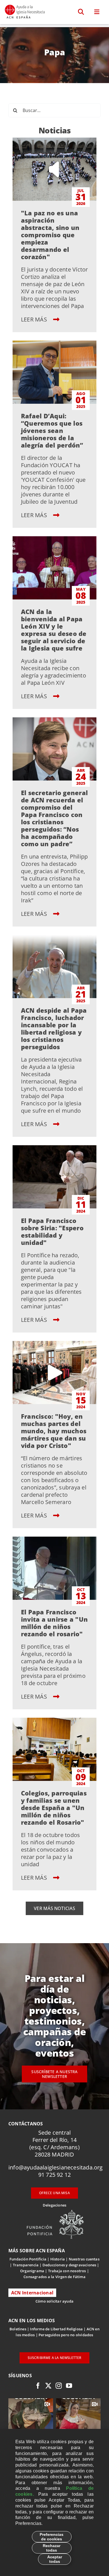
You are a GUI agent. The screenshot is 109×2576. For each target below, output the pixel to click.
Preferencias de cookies (52, 2537)
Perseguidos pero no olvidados (66, 2335)
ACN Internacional (32, 2293)
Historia (58, 2259)
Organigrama (32, 2271)
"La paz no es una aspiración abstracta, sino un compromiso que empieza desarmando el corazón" (50, 235)
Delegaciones (54, 2205)
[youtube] (69, 2386)
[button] (81, 12)
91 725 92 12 (54, 2175)
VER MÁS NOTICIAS (54, 1908)
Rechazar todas (52, 2548)
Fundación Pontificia (28, 2259)
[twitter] (48, 2386)
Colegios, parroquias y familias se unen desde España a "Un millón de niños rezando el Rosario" (54, 1808)
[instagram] (59, 2386)
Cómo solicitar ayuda (54, 2301)
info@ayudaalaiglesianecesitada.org (56, 2167)
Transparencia (26, 2265)
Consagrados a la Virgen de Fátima (54, 2277)
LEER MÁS (35, 319)
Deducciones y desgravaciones (69, 2265)
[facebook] (38, 2386)
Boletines (18, 2329)
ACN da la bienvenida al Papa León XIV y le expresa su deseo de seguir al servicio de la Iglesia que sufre (54, 630)
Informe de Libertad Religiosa (56, 2329)
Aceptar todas (55, 2559)
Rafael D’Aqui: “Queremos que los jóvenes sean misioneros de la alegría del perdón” (52, 430)
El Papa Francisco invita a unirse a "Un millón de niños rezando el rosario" (54, 1623)
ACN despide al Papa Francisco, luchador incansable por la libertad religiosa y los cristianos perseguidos (54, 1028)
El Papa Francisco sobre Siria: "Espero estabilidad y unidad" (52, 1231)
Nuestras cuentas (84, 2259)
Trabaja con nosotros (67, 2271)
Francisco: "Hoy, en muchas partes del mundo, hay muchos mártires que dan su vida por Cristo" (54, 1431)
